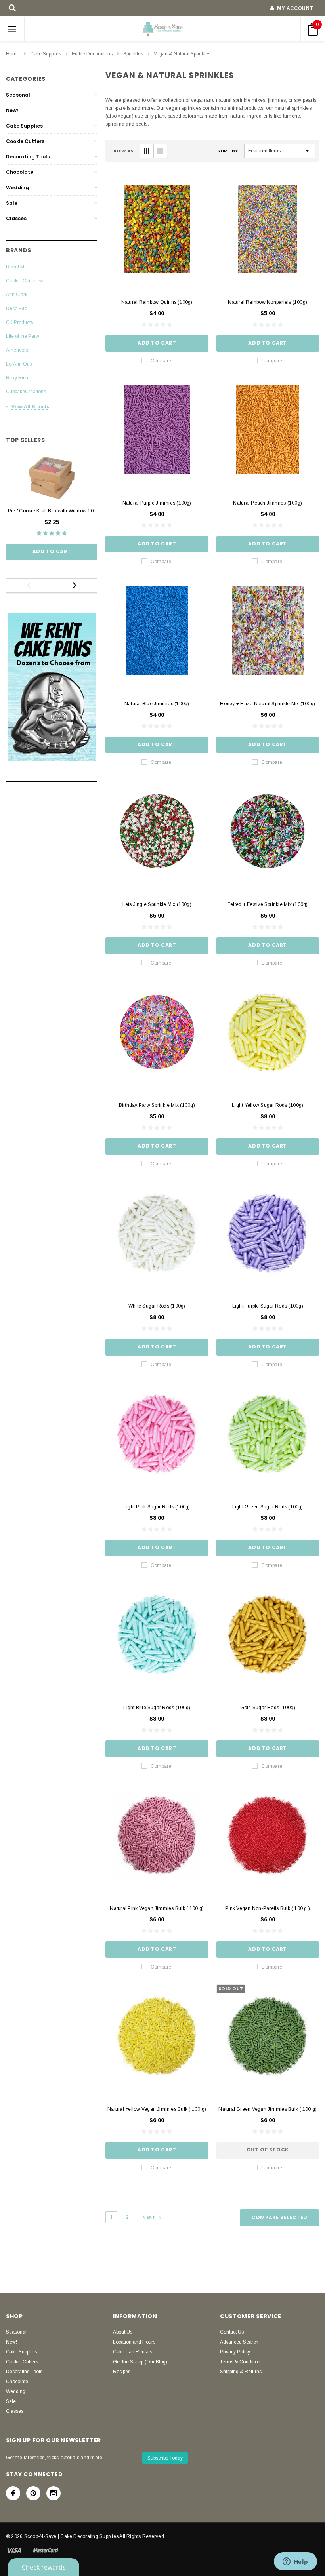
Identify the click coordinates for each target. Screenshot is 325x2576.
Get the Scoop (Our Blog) (140, 2362)
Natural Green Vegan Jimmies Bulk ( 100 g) (268, 2109)
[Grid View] (147, 151)
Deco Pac (16, 308)
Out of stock (268, 2150)
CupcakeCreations (26, 392)
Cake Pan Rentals (133, 2352)
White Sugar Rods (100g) (157, 1306)
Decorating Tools (28, 157)
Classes (16, 218)
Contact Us (232, 2332)
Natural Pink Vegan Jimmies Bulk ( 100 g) (157, 1908)
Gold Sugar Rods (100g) (268, 1708)
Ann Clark (17, 295)
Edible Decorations (92, 54)
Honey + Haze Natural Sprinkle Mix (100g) (268, 704)
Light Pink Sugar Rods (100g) (157, 1507)
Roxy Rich (17, 378)
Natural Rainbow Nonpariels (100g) (268, 302)
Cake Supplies (46, 54)
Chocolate (20, 172)
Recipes (122, 2372)
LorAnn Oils (19, 364)
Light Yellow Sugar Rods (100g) (268, 1105)
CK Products (19, 322)
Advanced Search (239, 2342)
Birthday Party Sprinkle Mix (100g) (157, 1105)
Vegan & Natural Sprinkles (182, 54)
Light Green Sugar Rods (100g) (268, 1507)
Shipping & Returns (241, 2372)
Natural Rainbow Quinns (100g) (157, 302)
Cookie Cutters (25, 141)
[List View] (160, 151)
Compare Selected (279, 2217)
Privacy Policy (235, 2352)
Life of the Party (23, 336)
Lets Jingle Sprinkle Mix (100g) (157, 904)
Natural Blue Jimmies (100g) (157, 704)
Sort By (228, 151)
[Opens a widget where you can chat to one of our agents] (295, 2562)
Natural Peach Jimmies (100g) (268, 503)
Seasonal (18, 95)
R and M (15, 267)
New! (12, 110)
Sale (12, 203)
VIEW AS (123, 151)
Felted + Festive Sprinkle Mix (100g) (268, 904)
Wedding (17, 188)
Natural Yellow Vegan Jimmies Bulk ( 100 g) (157, 2109)
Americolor (18, 350)
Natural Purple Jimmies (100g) (157, 503)
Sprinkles (133, 54)
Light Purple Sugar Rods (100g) (268, 1306)
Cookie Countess (25, 281)
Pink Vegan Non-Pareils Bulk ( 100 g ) (268, 1908)
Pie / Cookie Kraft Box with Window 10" (52, 511)
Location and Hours (134, 2342)
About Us (123, 2332)
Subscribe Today (165, 2458)
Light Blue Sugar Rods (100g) (157, 1708)
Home (13, 54)
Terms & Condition (240, 2362)
